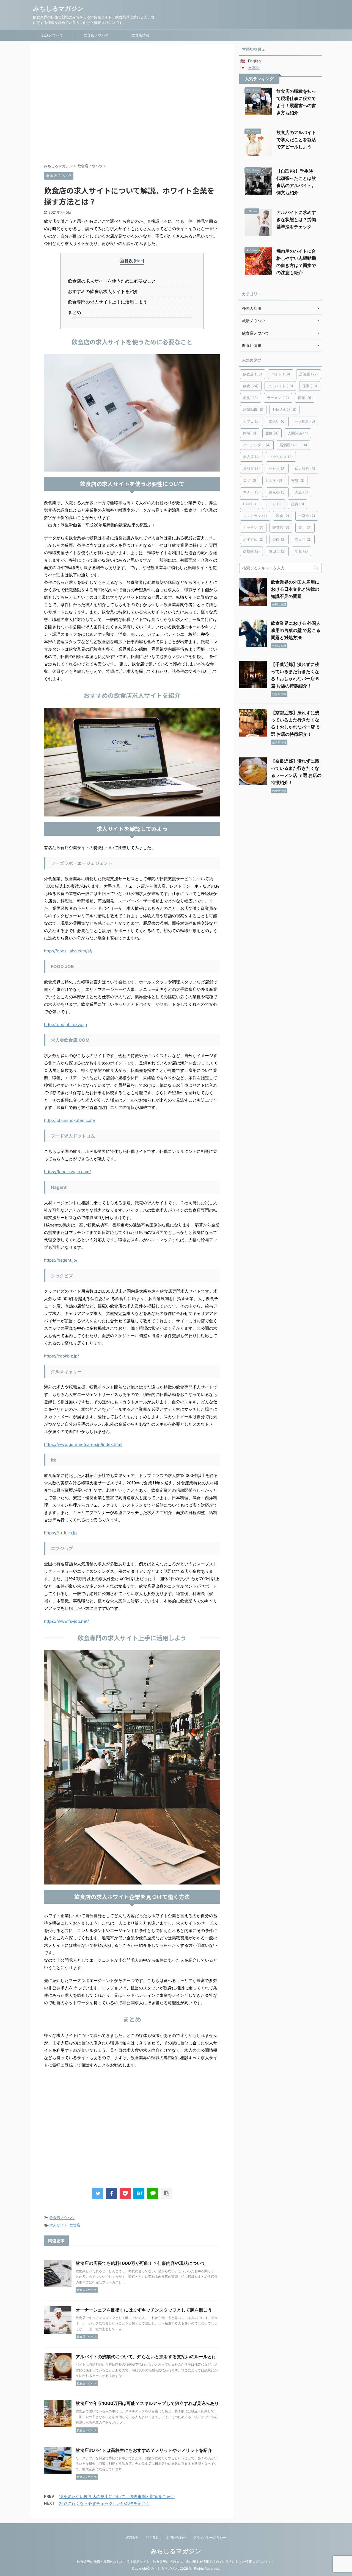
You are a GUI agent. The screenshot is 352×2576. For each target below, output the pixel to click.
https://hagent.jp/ (61, 1260)
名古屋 (251, 457)
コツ (250, 480)
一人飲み (305, 421)
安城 (298, 480)
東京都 (277, 492)
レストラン (255, 516)
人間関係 (298, 433)
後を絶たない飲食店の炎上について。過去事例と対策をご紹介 (117, 2496)
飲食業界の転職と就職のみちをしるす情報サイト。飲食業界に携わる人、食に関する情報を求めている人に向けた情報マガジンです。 (176, 2562)
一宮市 (307, 516)
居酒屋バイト (293, 445)
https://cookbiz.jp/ (61, 1356)
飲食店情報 (140, 35)
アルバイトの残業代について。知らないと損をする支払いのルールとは (146, 2357)
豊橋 (272, 433)
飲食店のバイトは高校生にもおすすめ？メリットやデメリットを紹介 (144, 2450)
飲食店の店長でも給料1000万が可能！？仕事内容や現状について (141, 2263)
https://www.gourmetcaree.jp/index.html (83, 1444)
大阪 (301, 492)
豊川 (305, 528)
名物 (251, 398)
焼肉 (279, 539)
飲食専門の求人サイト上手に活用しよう (109, 302)
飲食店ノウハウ (96, 35)
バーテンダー (257, 445)
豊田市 (277, 551)
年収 (301, 551)
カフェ (251, 421)
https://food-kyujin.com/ (67, 1172)
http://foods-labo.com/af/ (68, 951)
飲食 (251, 386)
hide (139, 261)
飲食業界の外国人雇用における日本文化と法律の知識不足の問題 (295, 589)
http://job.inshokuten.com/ (70, 1120)
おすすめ (253, 539)
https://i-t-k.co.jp (60, 1533)
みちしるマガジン (58, 9)
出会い (277, 421)
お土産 (274, 480)
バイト (281, 374)
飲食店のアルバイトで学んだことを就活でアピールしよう (296, 140)
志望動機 (253, 409)
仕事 (310, 386)
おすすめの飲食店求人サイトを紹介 (105, 291)
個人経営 (305, 469)
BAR (250, 504)
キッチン (253, 528)
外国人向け (284, 409)
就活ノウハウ (52, 35)
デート (273, 504)
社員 (298, 504)
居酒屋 (309, 374)
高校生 (251, 551)
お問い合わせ (176, 2537)
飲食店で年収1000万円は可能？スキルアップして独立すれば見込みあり (147, 2403)
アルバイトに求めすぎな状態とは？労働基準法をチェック (296, 219)
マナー (251, 492)
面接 (305, 398)
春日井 (303, 539)
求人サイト (58, 2225)
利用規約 (153, 2537)
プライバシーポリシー (210, 2537)
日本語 (254, 67)
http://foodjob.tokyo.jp (65, 1024)
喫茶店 (281, 528)
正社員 (277, 469)
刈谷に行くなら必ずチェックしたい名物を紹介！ (105, 2503)
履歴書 (251, 469)
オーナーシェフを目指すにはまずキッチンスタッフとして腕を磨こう (144, 2310)
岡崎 (250, 433)
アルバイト (280, 386)
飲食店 (75, 2225)
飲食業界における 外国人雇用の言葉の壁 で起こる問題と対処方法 (296, 630)
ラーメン (278, 398)
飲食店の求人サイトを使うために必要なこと (114, 281)
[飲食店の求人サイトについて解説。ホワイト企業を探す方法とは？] (139, 2193)
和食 (283, 516)
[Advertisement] (132, 105)
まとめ (76, 312)
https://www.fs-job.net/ (66, 1621)
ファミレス (281, 457)
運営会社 (132, 2537)
